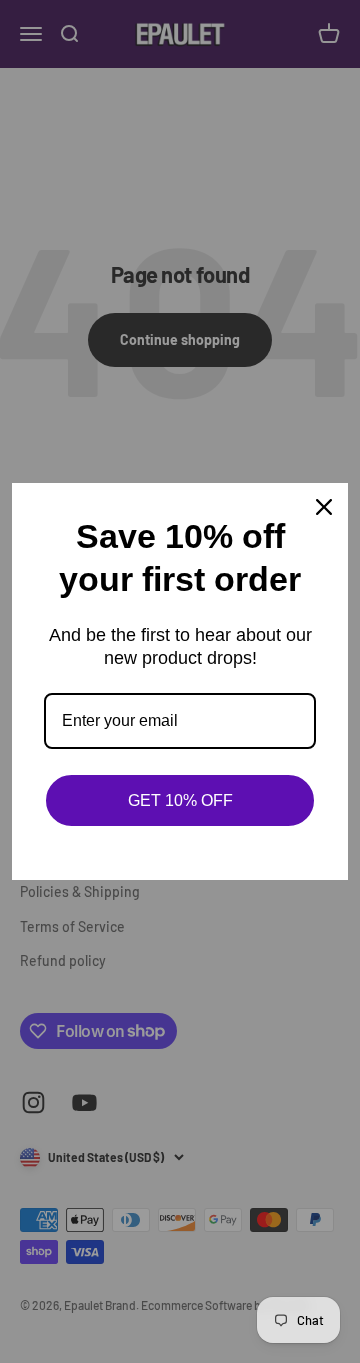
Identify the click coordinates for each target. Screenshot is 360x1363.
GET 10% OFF (180, 800)
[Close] (324, 507)
